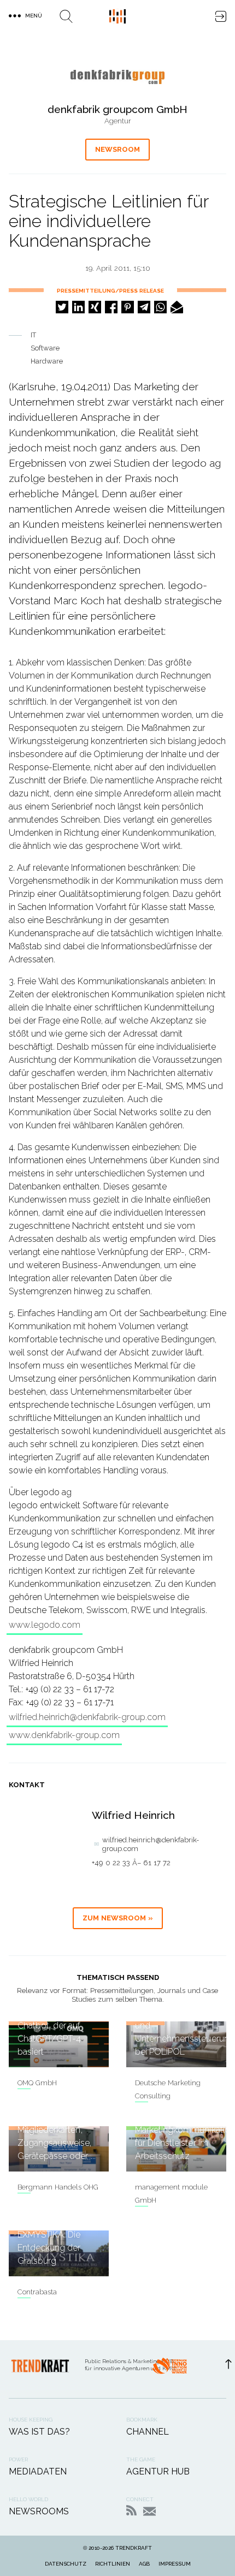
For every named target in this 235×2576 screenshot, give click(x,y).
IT (33, 335)
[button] (62, 307)
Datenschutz (66, 2564)
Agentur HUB (158, 2471)
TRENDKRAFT (134, 2548)
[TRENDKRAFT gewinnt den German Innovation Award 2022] (169, 2369)
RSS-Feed (131, 2510)
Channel (148, 2432)
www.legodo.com (45, 1625)
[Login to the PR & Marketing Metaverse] (221, 16)
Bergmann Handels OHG (58, 2187)
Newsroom (117, 149)
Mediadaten (38, 2471)
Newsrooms (39, 2511)
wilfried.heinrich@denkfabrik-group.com (87, 1717)
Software (45, 348)
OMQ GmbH (37, 2083)
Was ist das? (39, 2432)
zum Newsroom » (118, 1918)
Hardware (47, 361)
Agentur (118, 121)
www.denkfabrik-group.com (64, 1735)
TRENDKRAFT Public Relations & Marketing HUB (117, 16)
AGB (144, 2564)
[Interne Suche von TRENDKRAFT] (66, 16)
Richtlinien (113, 2564)
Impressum (175, 2564)
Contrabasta (37, 2292)
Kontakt (149, 2511)
